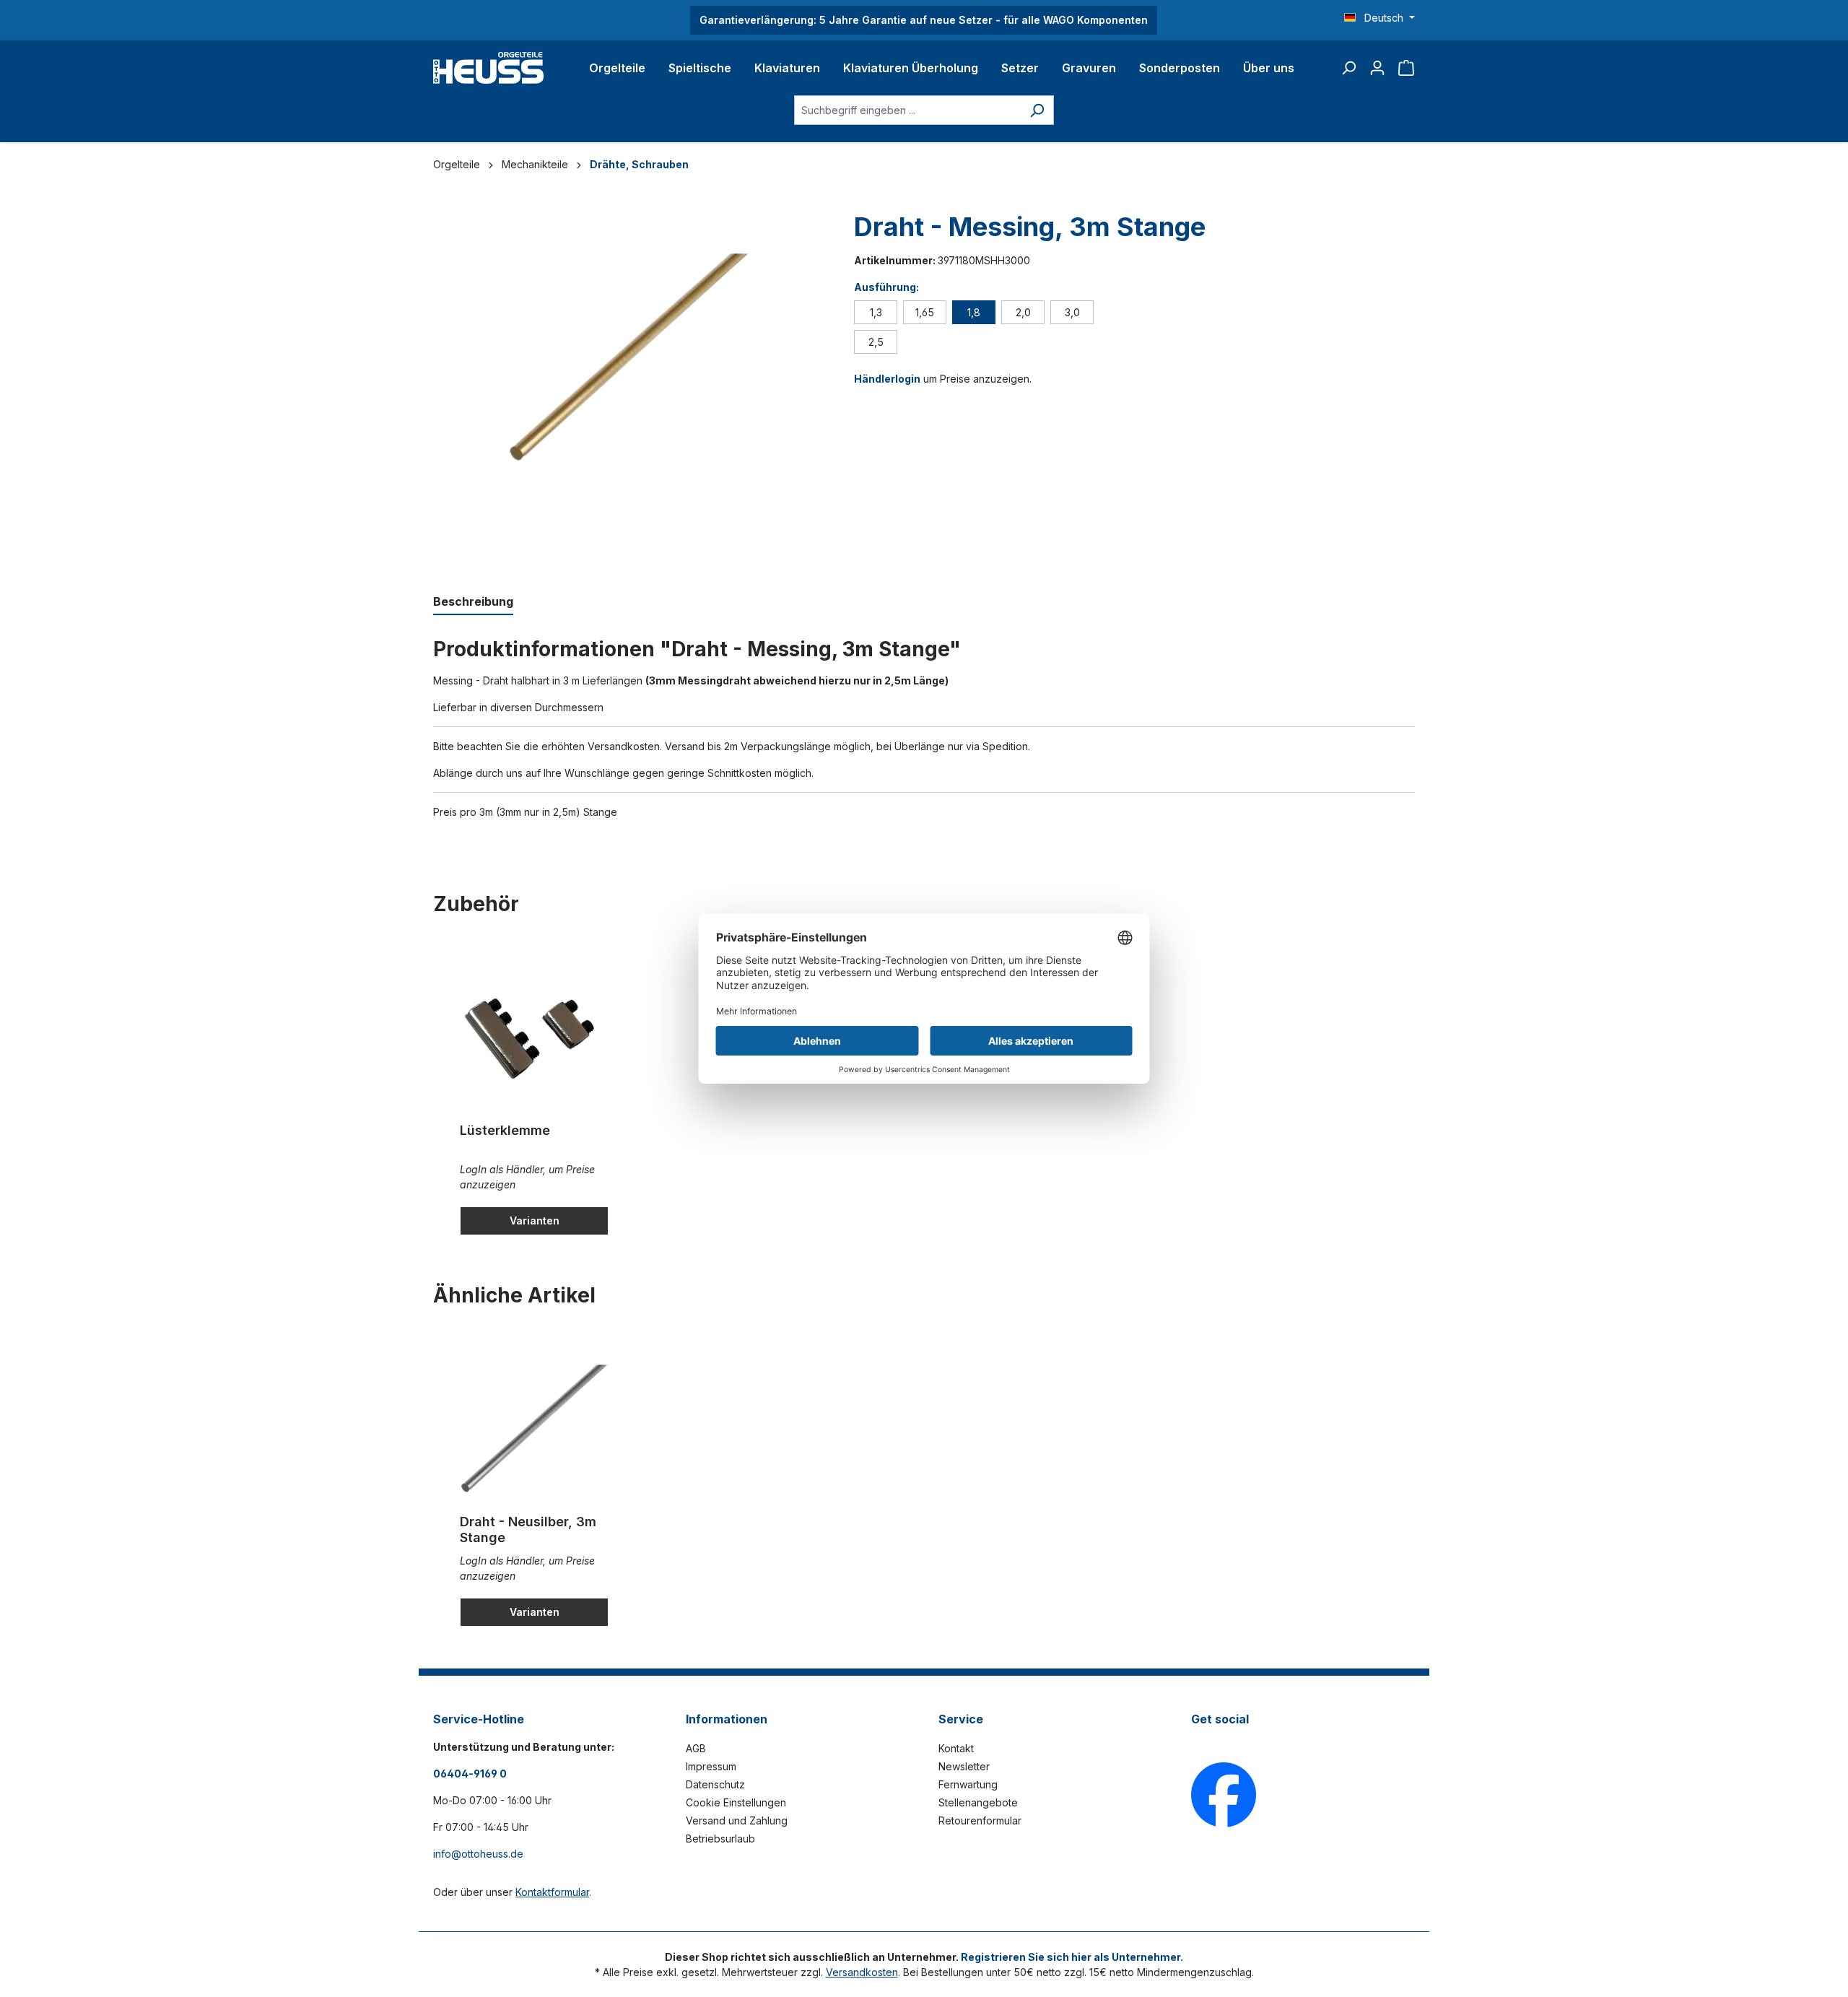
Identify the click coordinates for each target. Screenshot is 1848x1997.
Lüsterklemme (505, 1130)
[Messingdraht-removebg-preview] (629, 362)
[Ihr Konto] (1377, 68)
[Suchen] (1348, 68)
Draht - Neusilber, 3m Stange (528, 1530)
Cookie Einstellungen (736, 1802)
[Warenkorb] (1406, 68)
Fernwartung (968, 1784)
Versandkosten (862, 1972)
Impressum (711, 1766)
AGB (696, 1748)
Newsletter (964, 1766)
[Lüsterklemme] (534, 1040)
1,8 (974, 312)
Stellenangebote (978, 1802)
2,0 (1023, 312)
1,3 (876, 312)
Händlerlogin (887, 379)
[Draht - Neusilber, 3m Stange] (534, 1431)
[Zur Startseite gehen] (488, 68)
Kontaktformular (552, 1892)
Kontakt (956, 1748)
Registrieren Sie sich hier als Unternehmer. (1072, 1957)
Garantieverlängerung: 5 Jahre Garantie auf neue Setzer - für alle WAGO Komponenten (924, 20)
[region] (629, 388)
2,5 (876, 342)
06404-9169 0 (470, 1774)
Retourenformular (980, 1820)
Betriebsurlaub (720, 1839)
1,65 (925, 312)
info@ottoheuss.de (478, 1854)
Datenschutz (715, 1784)
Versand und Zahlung (737, 1820)
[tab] (473, 602)
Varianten (535, 1221)
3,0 (1072, 312)
